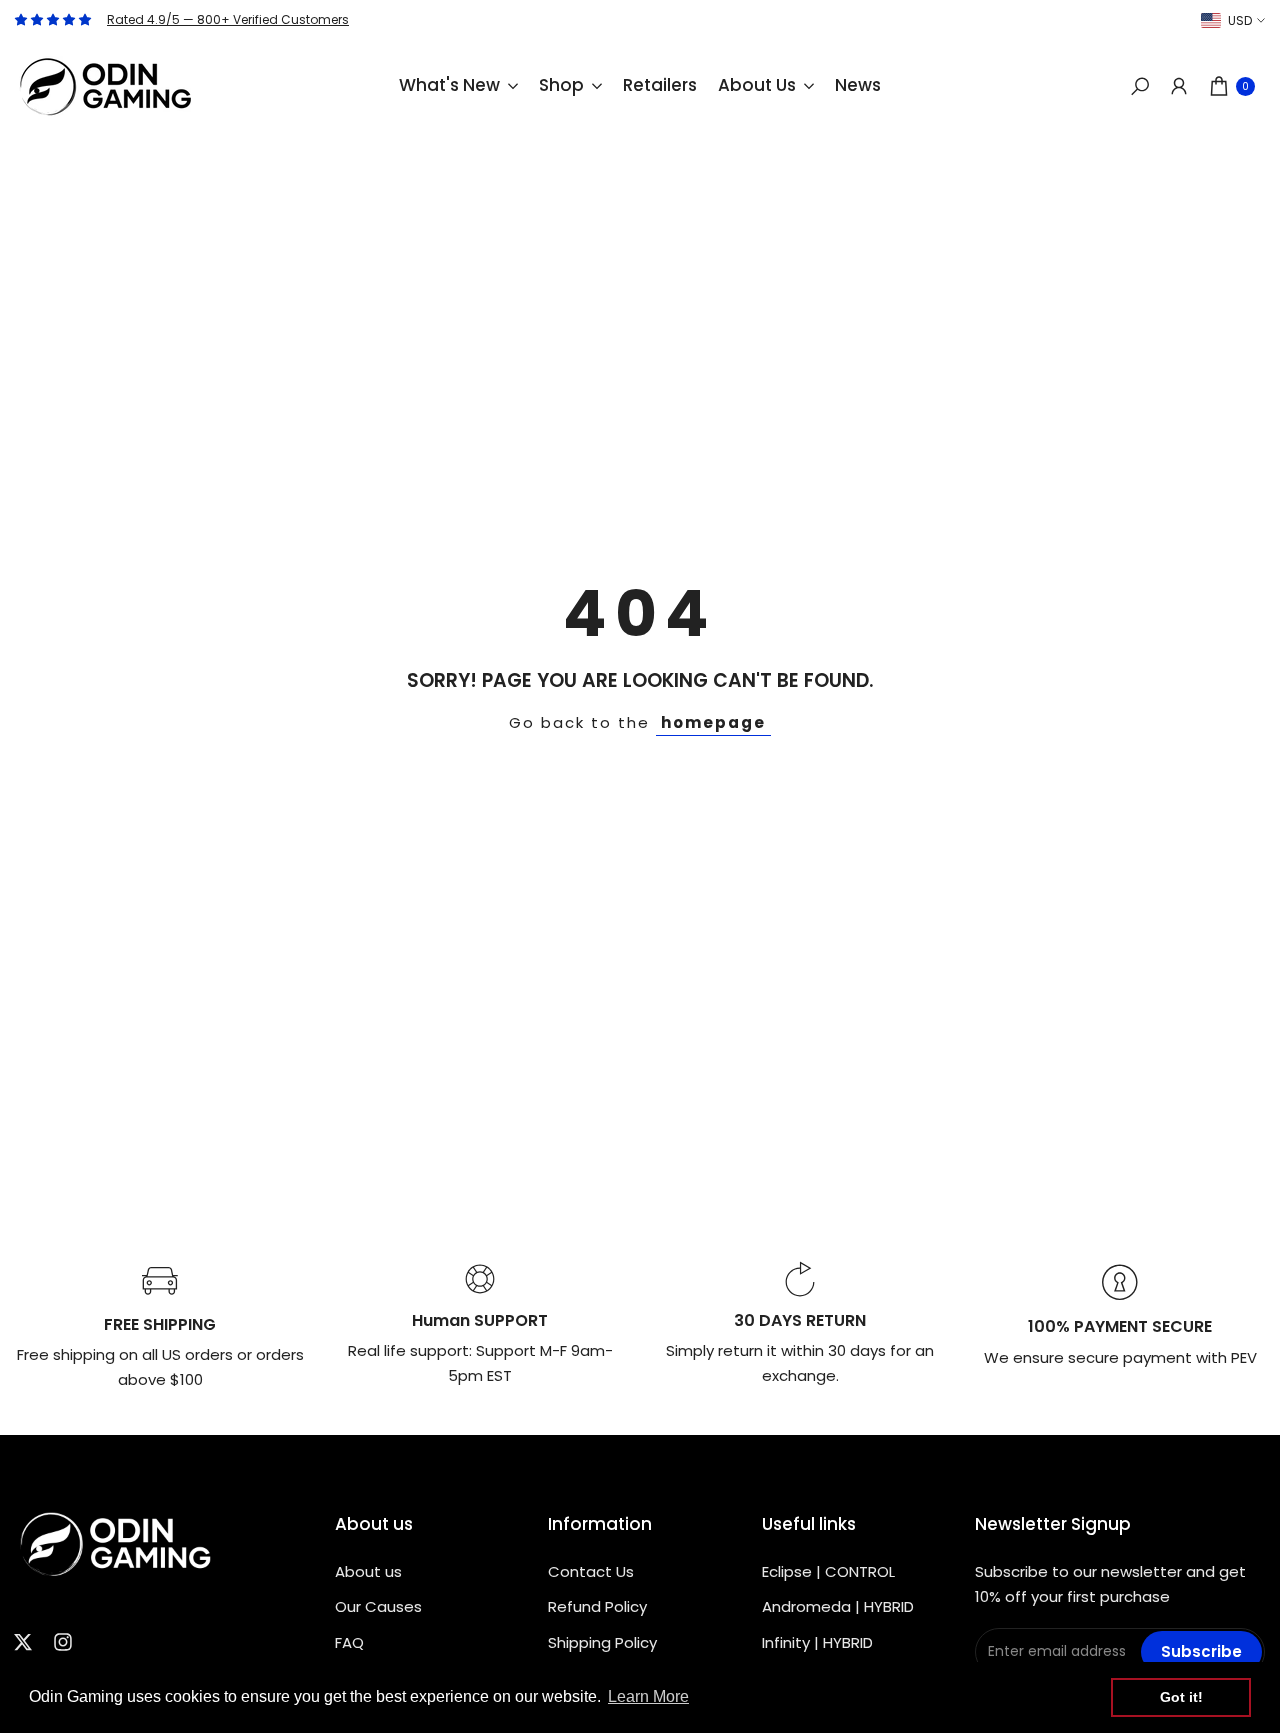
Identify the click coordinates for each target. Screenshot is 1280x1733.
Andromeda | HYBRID (838, 1606)
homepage (713, 722)
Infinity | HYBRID (817, 1642)
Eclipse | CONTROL (828, 1571)
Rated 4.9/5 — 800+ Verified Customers (228, 19)
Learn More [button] (648, 1696)
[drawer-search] (1140, 86)
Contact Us (591, 1571)
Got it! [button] (1181, 1697)
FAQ (349, 1642)
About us (368, 1571)
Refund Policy (597, 1606)
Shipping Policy (602, 1642)
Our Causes (378, 1606)
